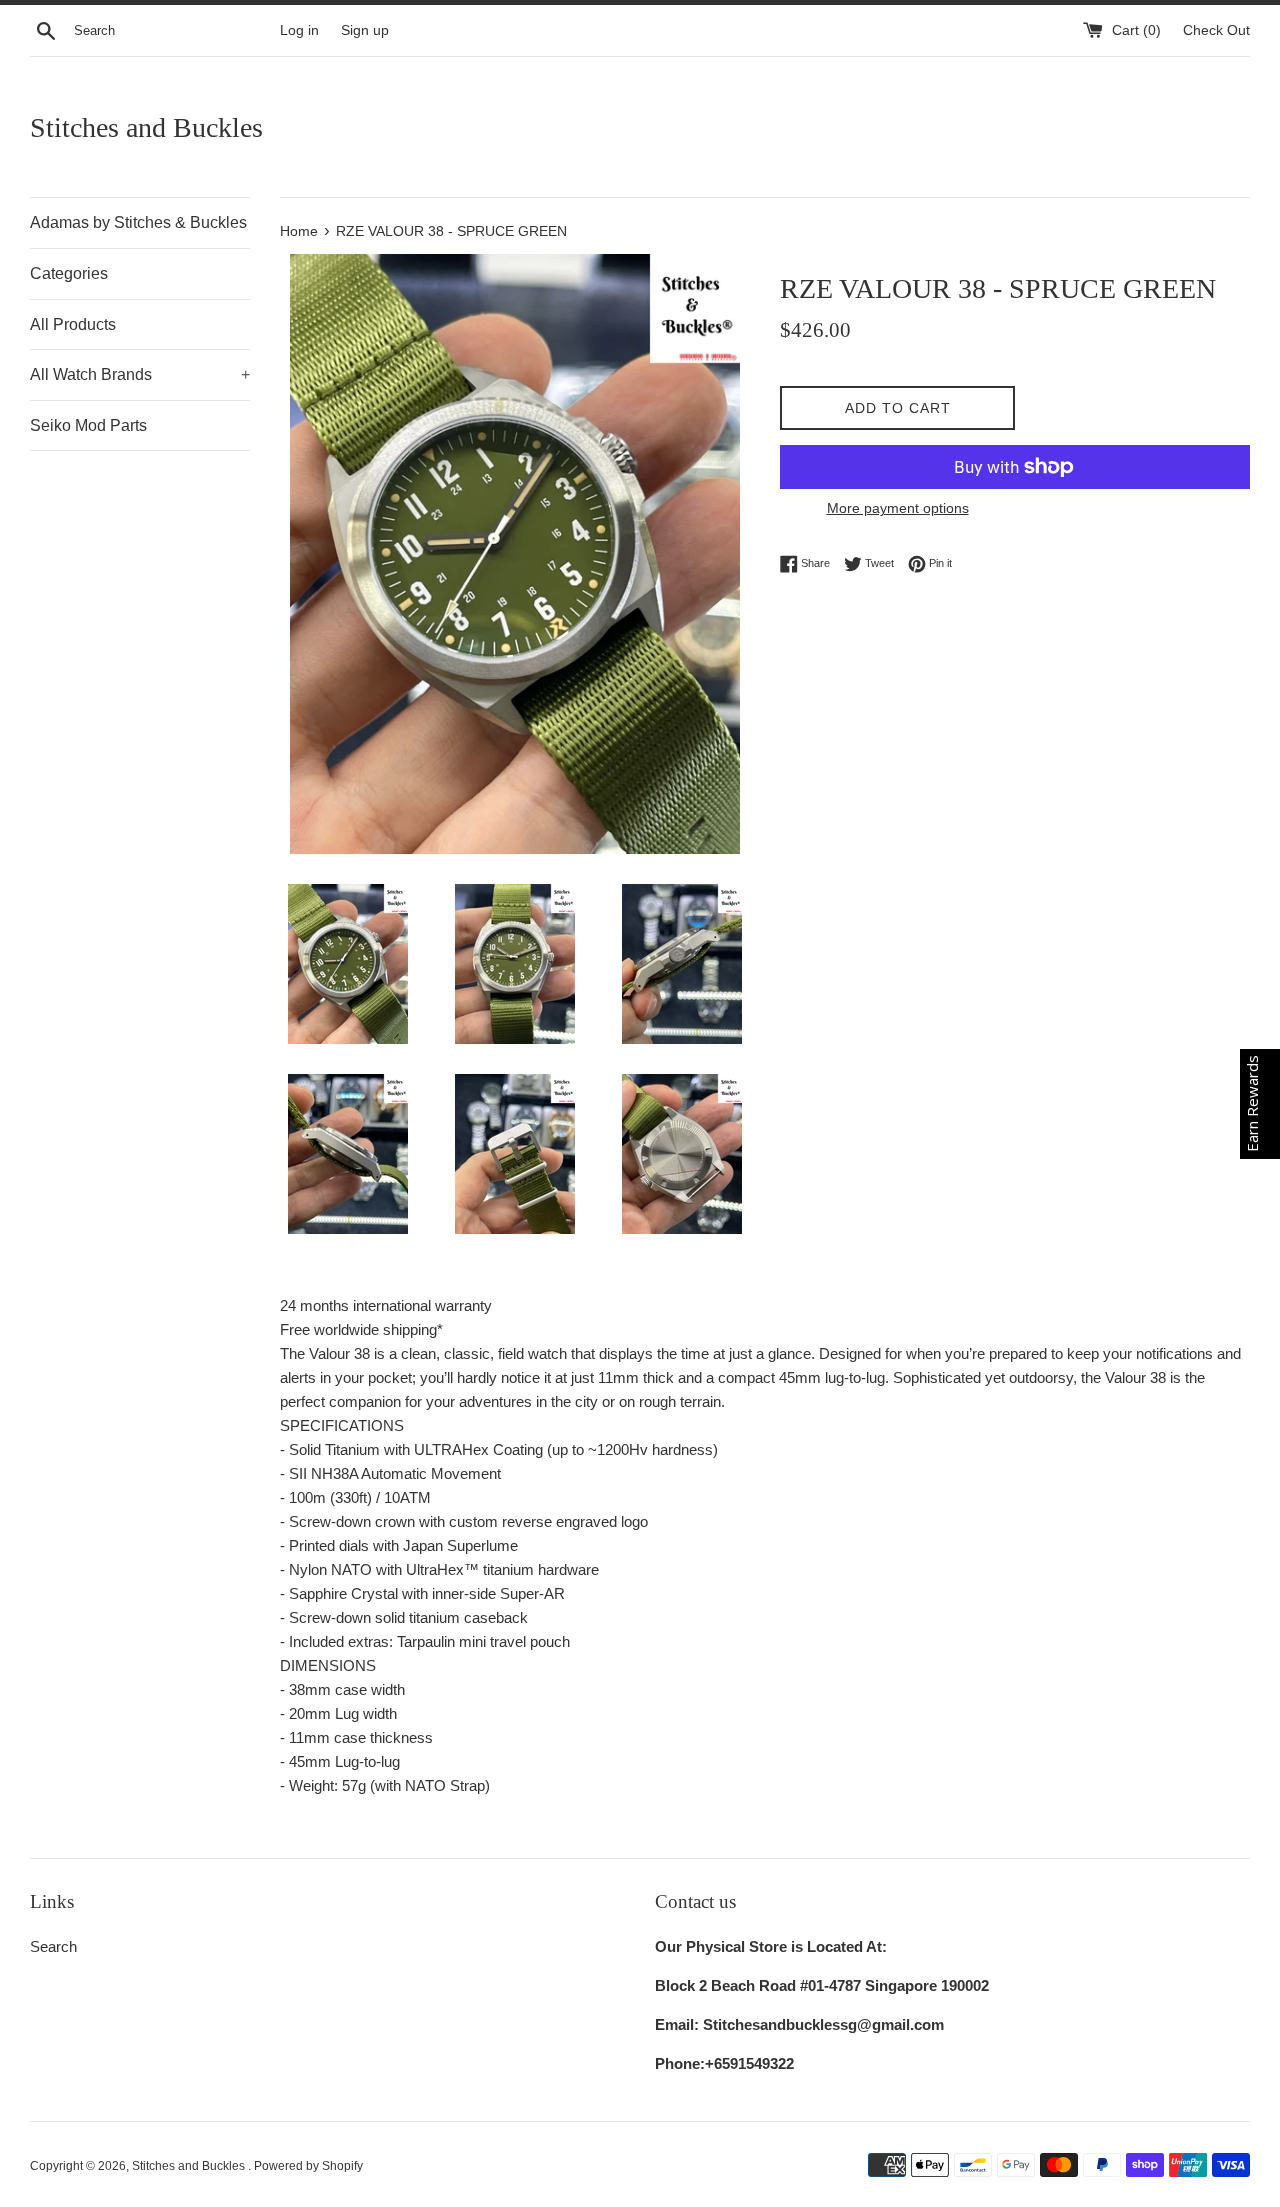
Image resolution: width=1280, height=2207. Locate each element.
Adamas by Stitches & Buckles (138, 222)
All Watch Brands (140, 374)
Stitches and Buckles (146, 127)
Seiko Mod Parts (88, 425)
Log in (299, 30)
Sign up (365, 30)
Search (53, 1946)
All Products (73, 324)
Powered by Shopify (308, 2166)
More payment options (898, 508)
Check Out (1216, 30)
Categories (69, 273)
